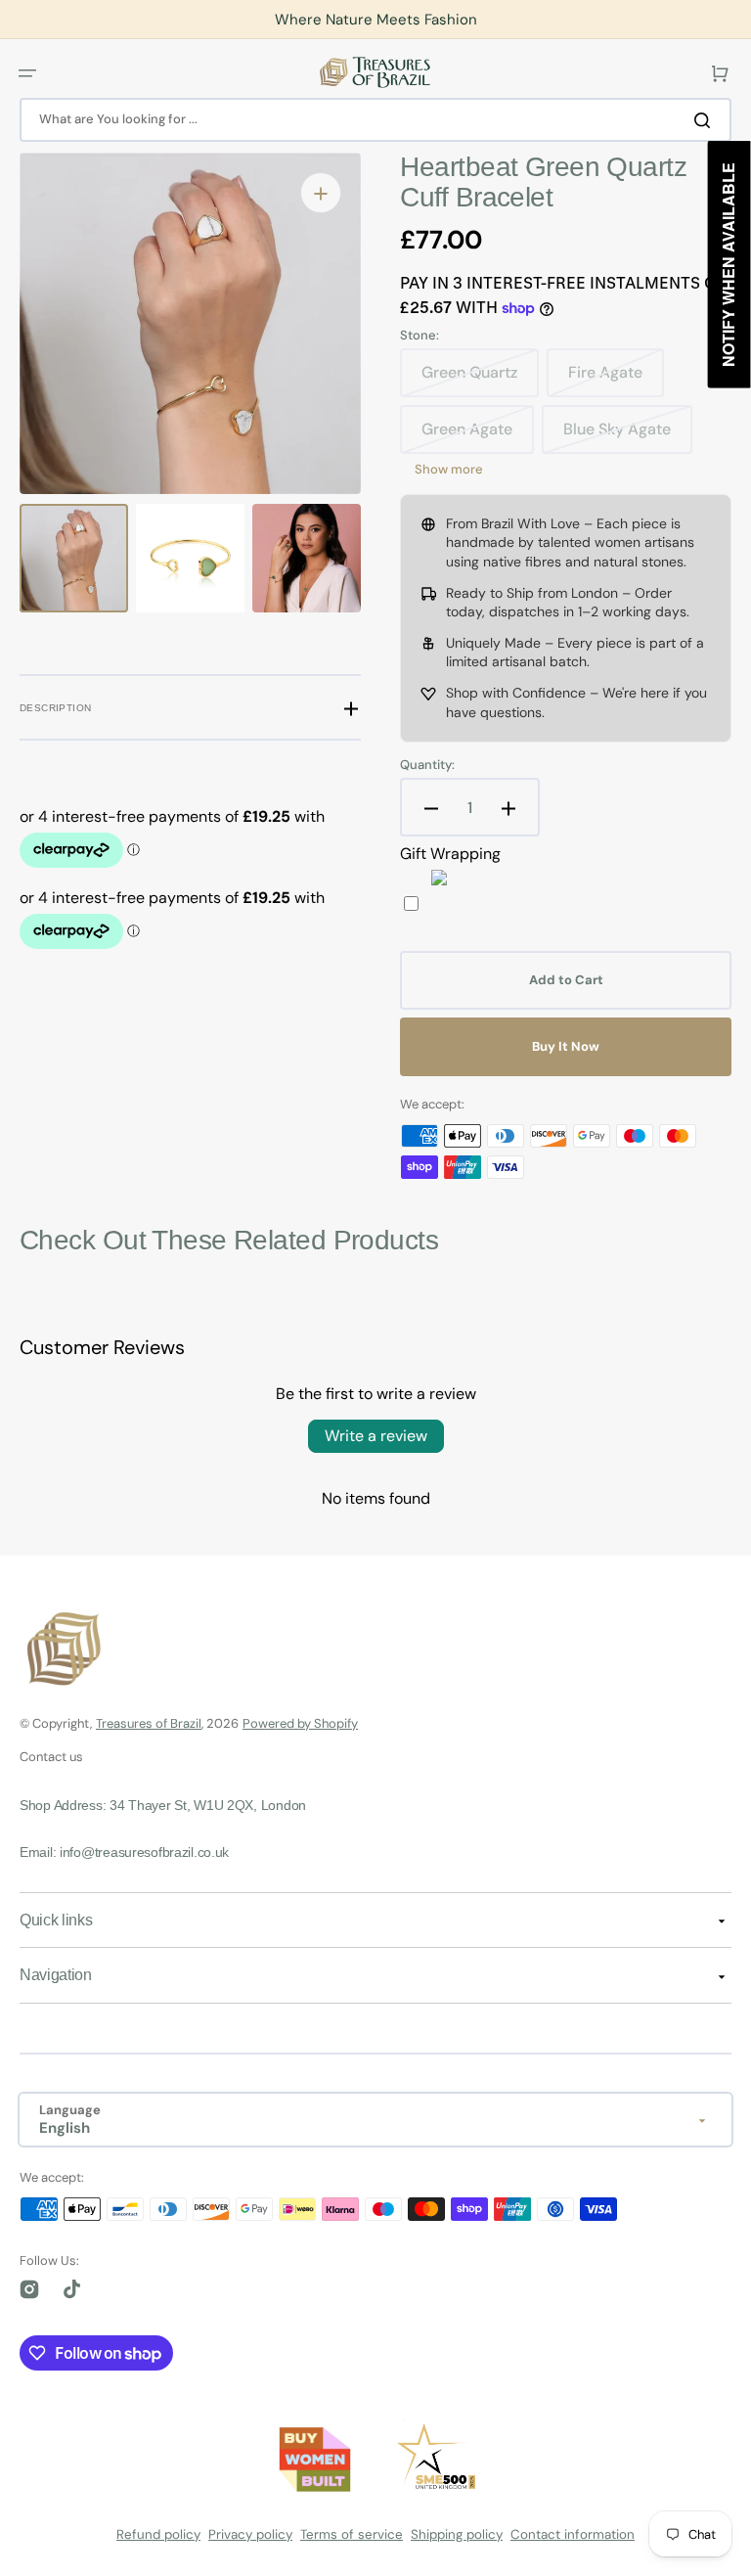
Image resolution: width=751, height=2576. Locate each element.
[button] (27, 72)
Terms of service (352, 2534)
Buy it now (566, 1046)
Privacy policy (250, 2534)
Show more (449, 470)
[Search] (706, 119)
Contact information (573, 2534)
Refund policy (158, 2534)
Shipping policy (457, 2534)
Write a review (376, 1436)
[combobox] (375, 120)
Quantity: (427, 765)
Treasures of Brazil (149, 1723)
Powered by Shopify (300, 1723)
